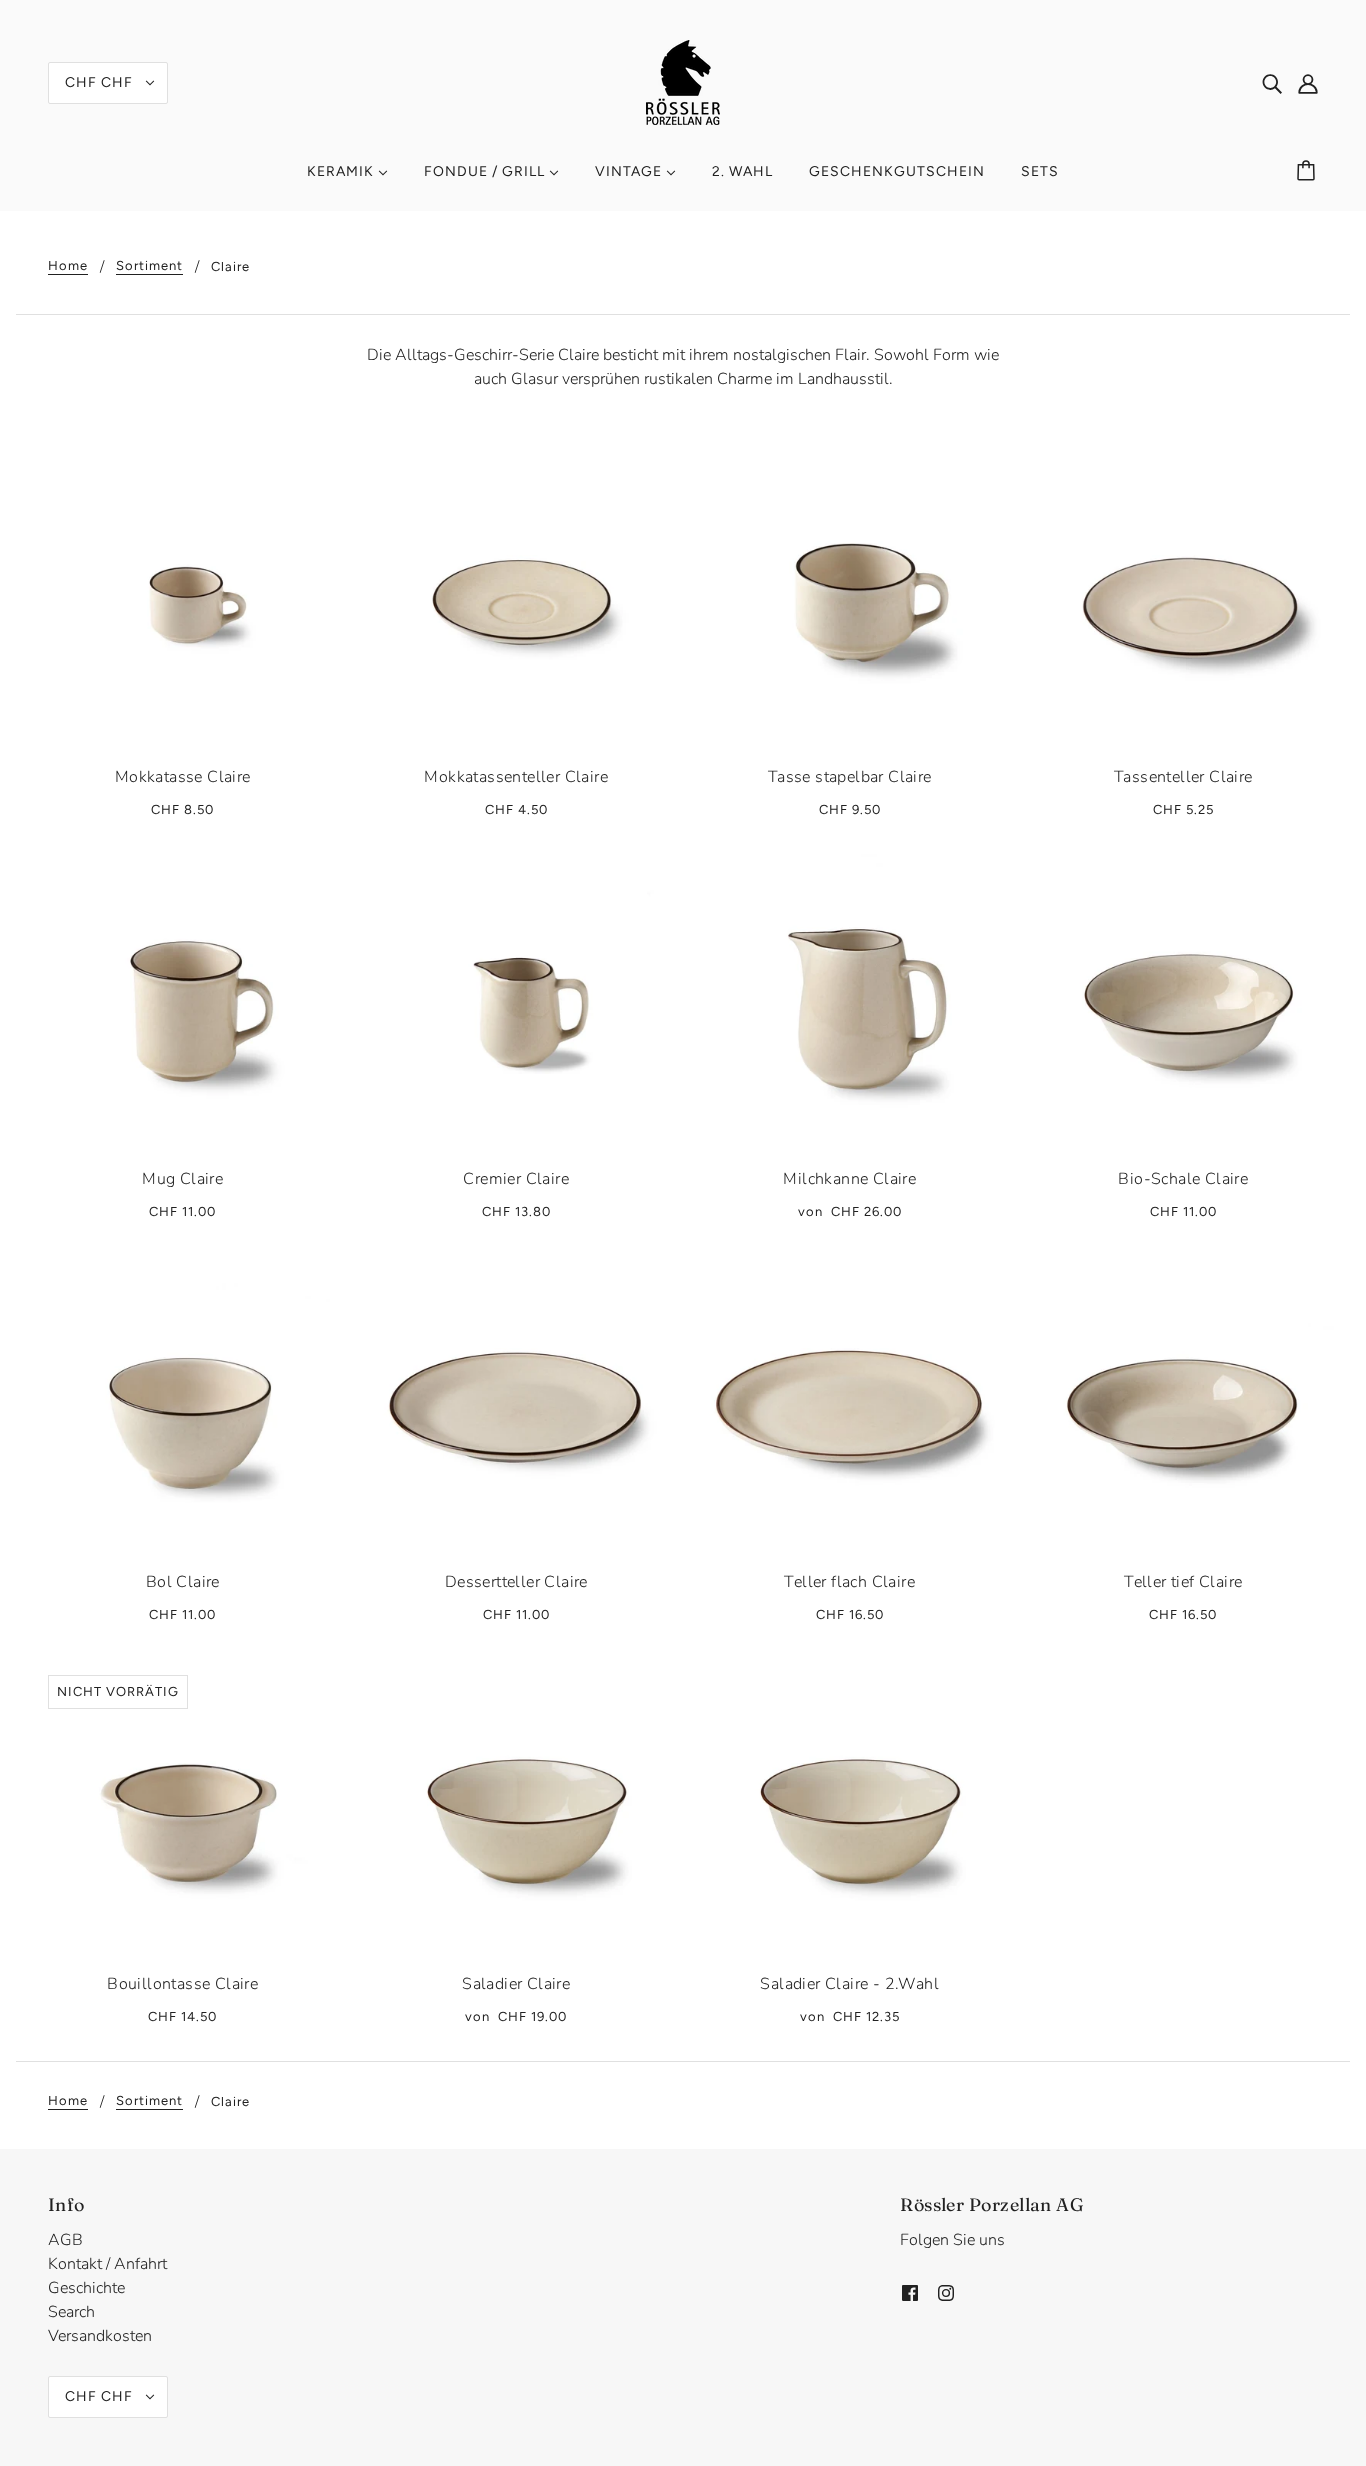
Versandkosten (100, 2336)
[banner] (683, 81)
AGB (65, 2240)
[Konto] (1308, 83)
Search (71, 2312)
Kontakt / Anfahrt (107, 2264)
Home (68, 266)
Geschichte (86, 2288)
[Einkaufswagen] (1309, 172)
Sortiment (149, 266)
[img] (1272, 83)
